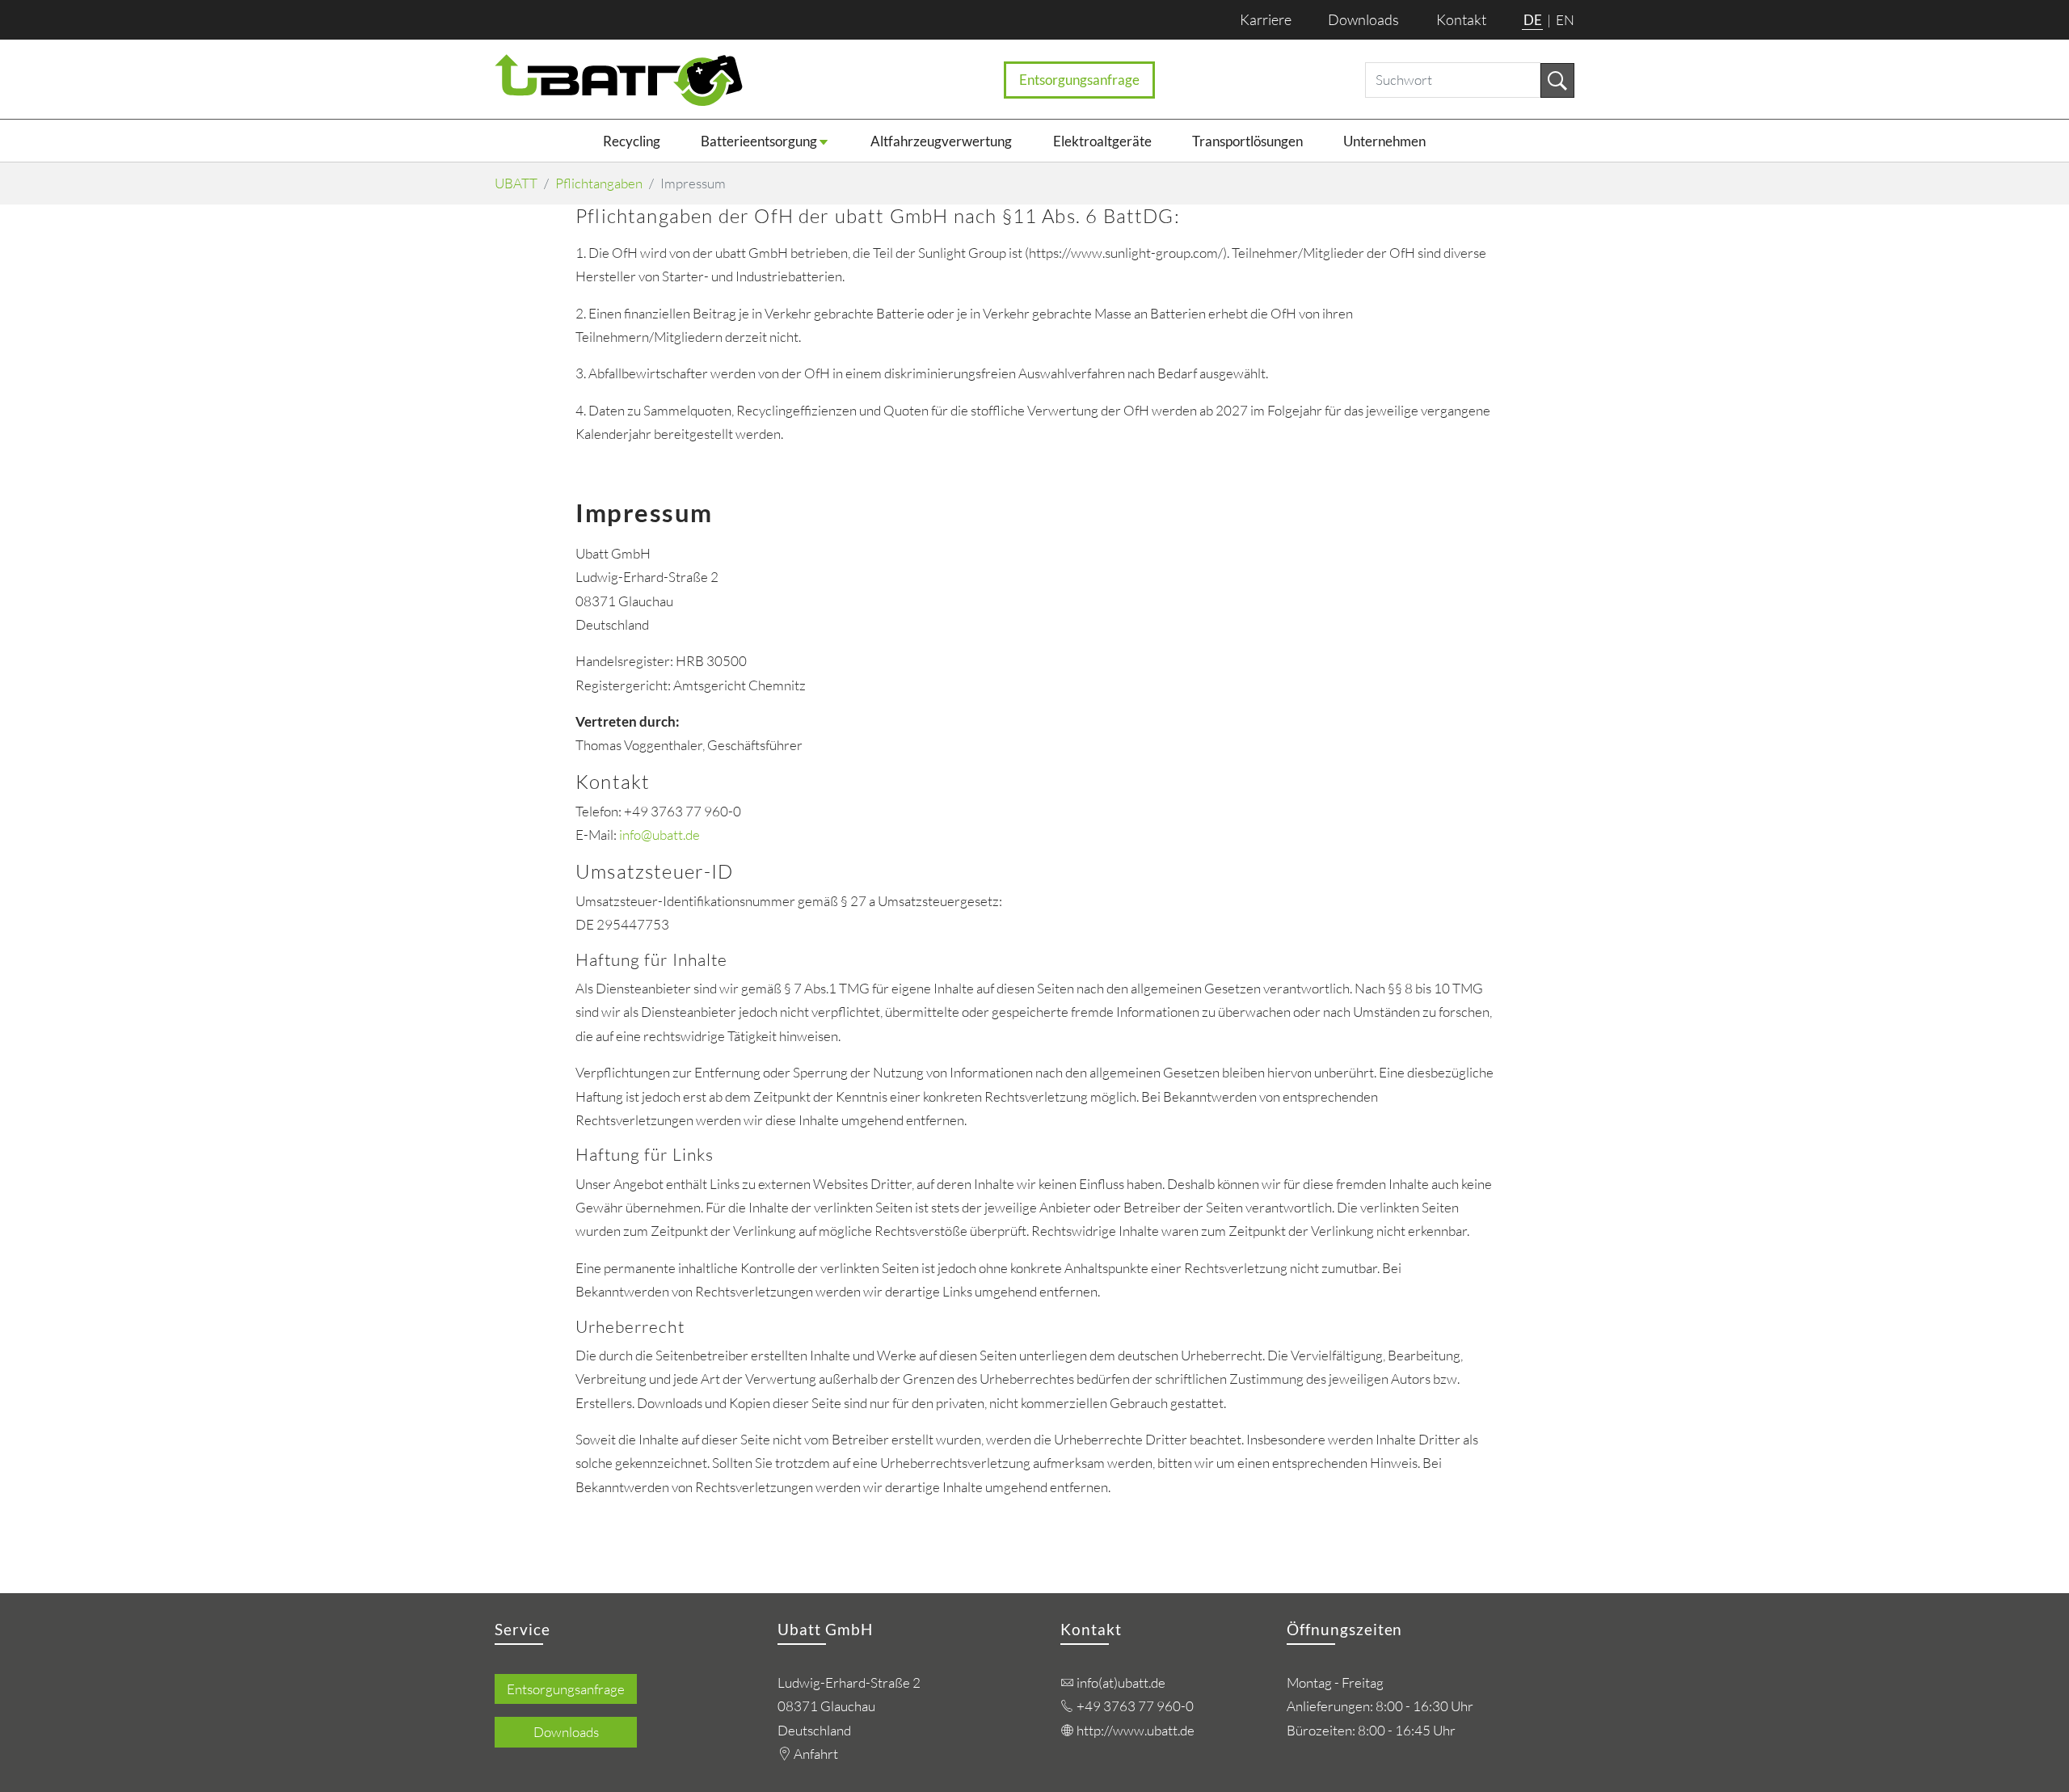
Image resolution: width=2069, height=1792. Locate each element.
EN (1565, 20)
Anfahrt (816, 1754)
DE (1534, 20)
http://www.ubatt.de (1136, 1730)
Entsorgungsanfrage (1079, 80)
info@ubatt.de (659, 835)
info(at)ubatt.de (1121, 1682)
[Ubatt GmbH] (619, 80)
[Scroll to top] (2023, 1746)
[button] (786, 141)
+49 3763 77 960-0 (1135, 1706)
